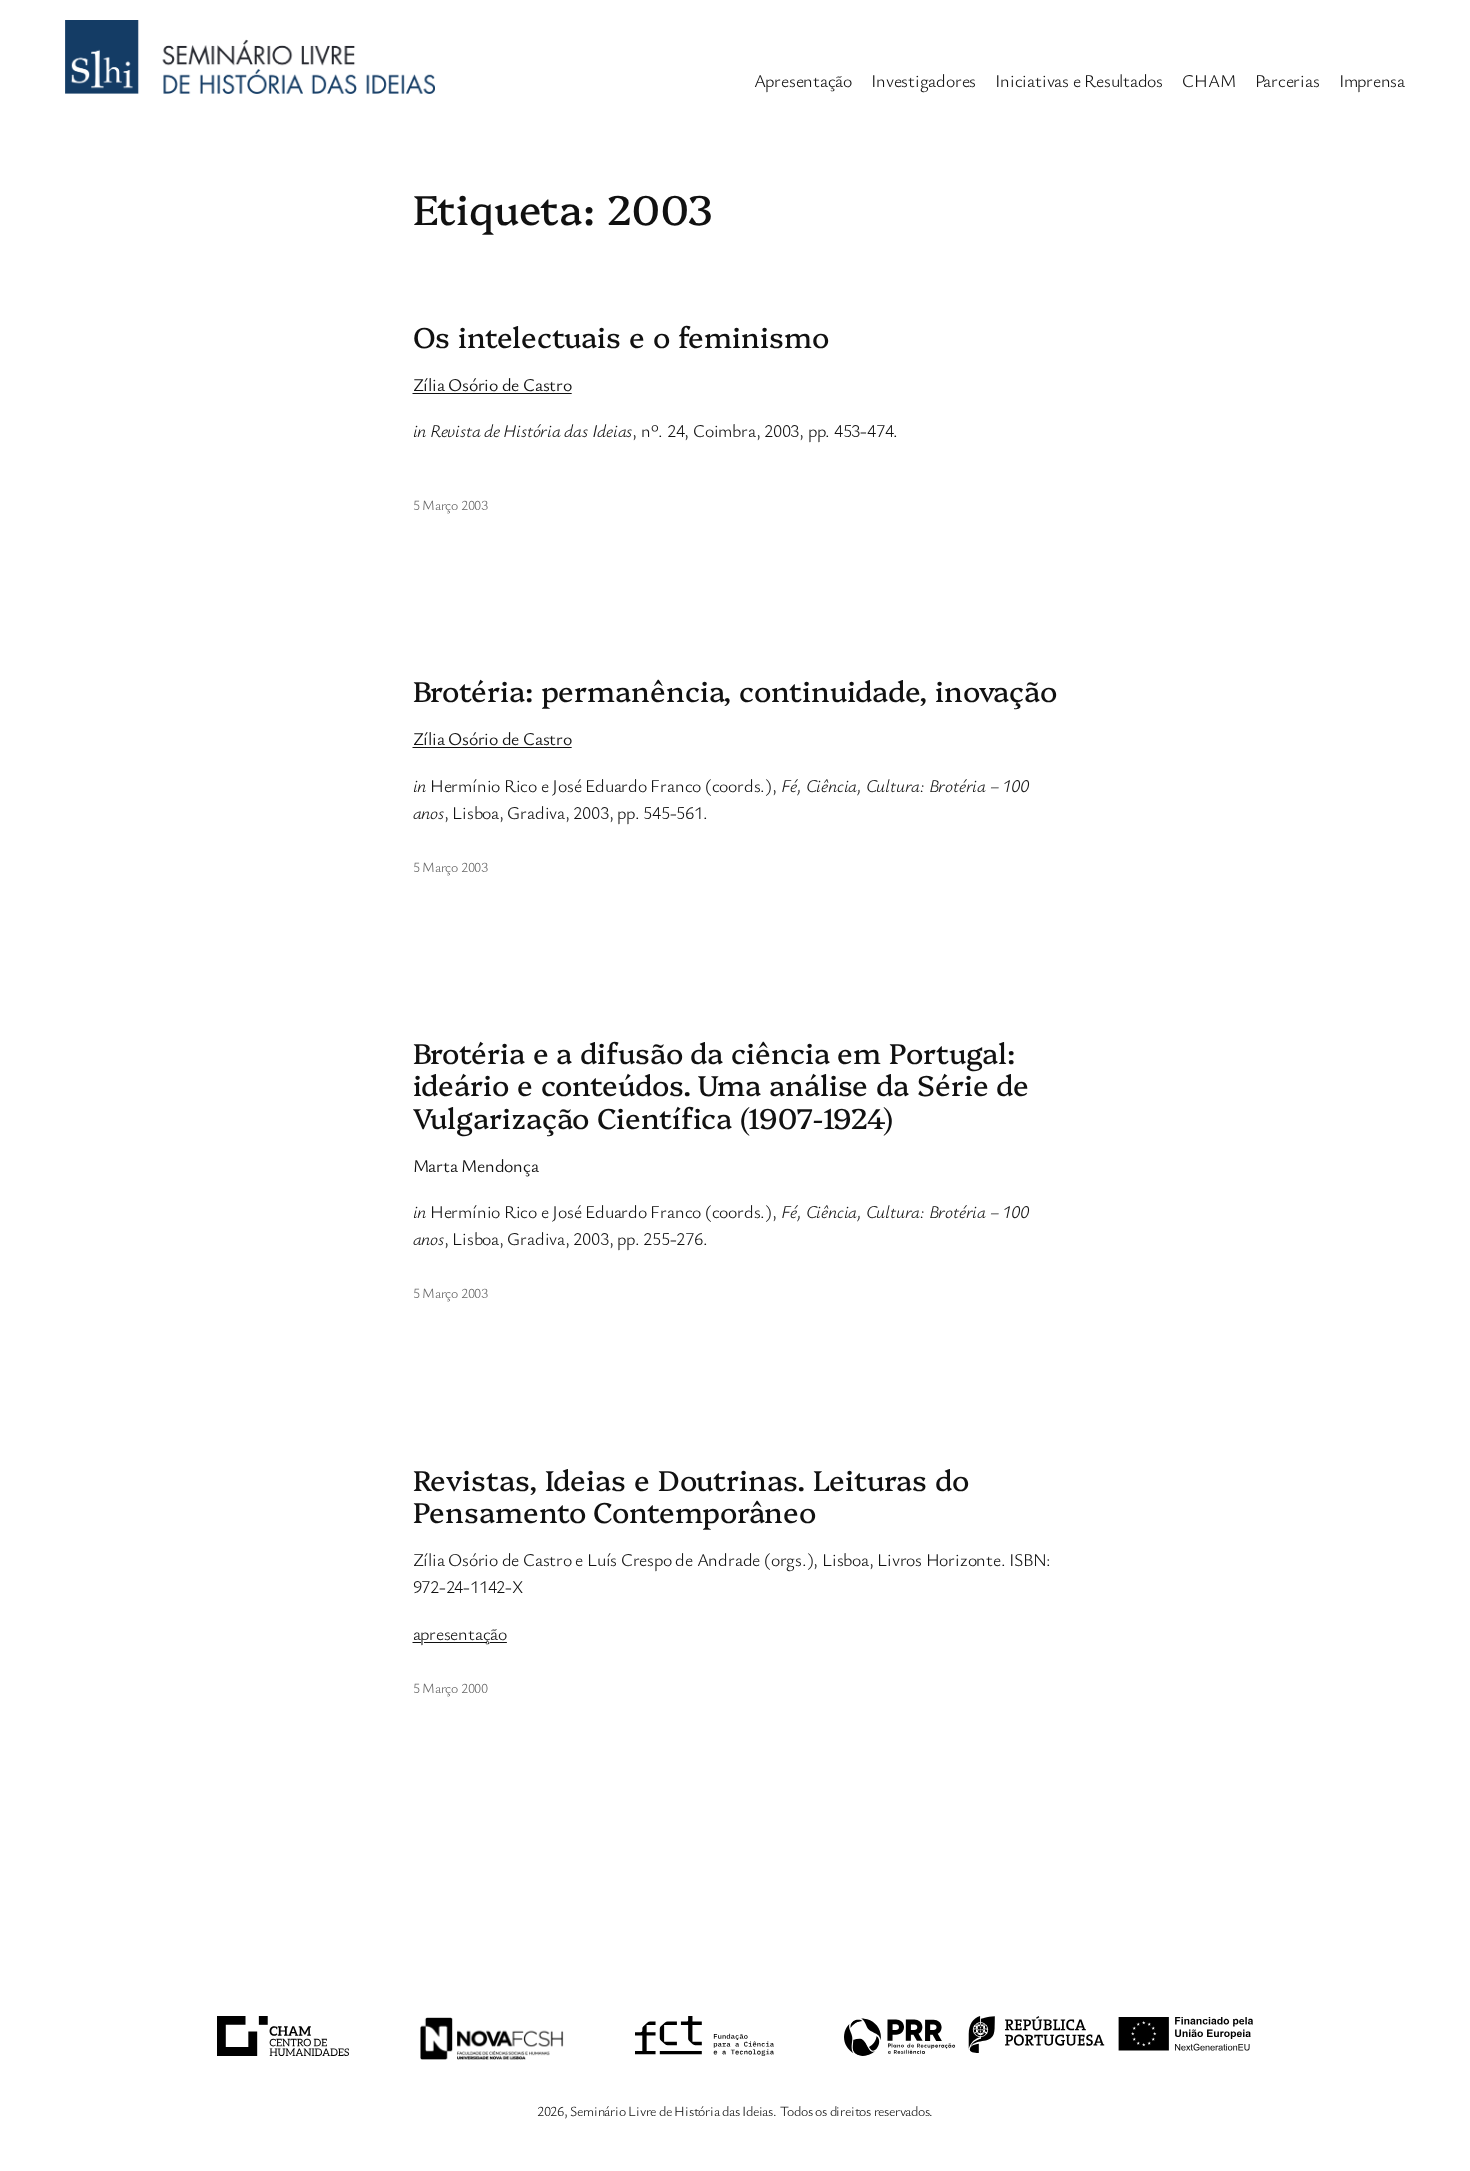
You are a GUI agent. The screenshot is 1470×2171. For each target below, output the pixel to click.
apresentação (460, 1633)
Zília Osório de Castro (492, 384)
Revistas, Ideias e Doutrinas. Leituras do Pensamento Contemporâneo (691, 1495)
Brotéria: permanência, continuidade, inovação (735, 690)
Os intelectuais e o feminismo (621, 336)
